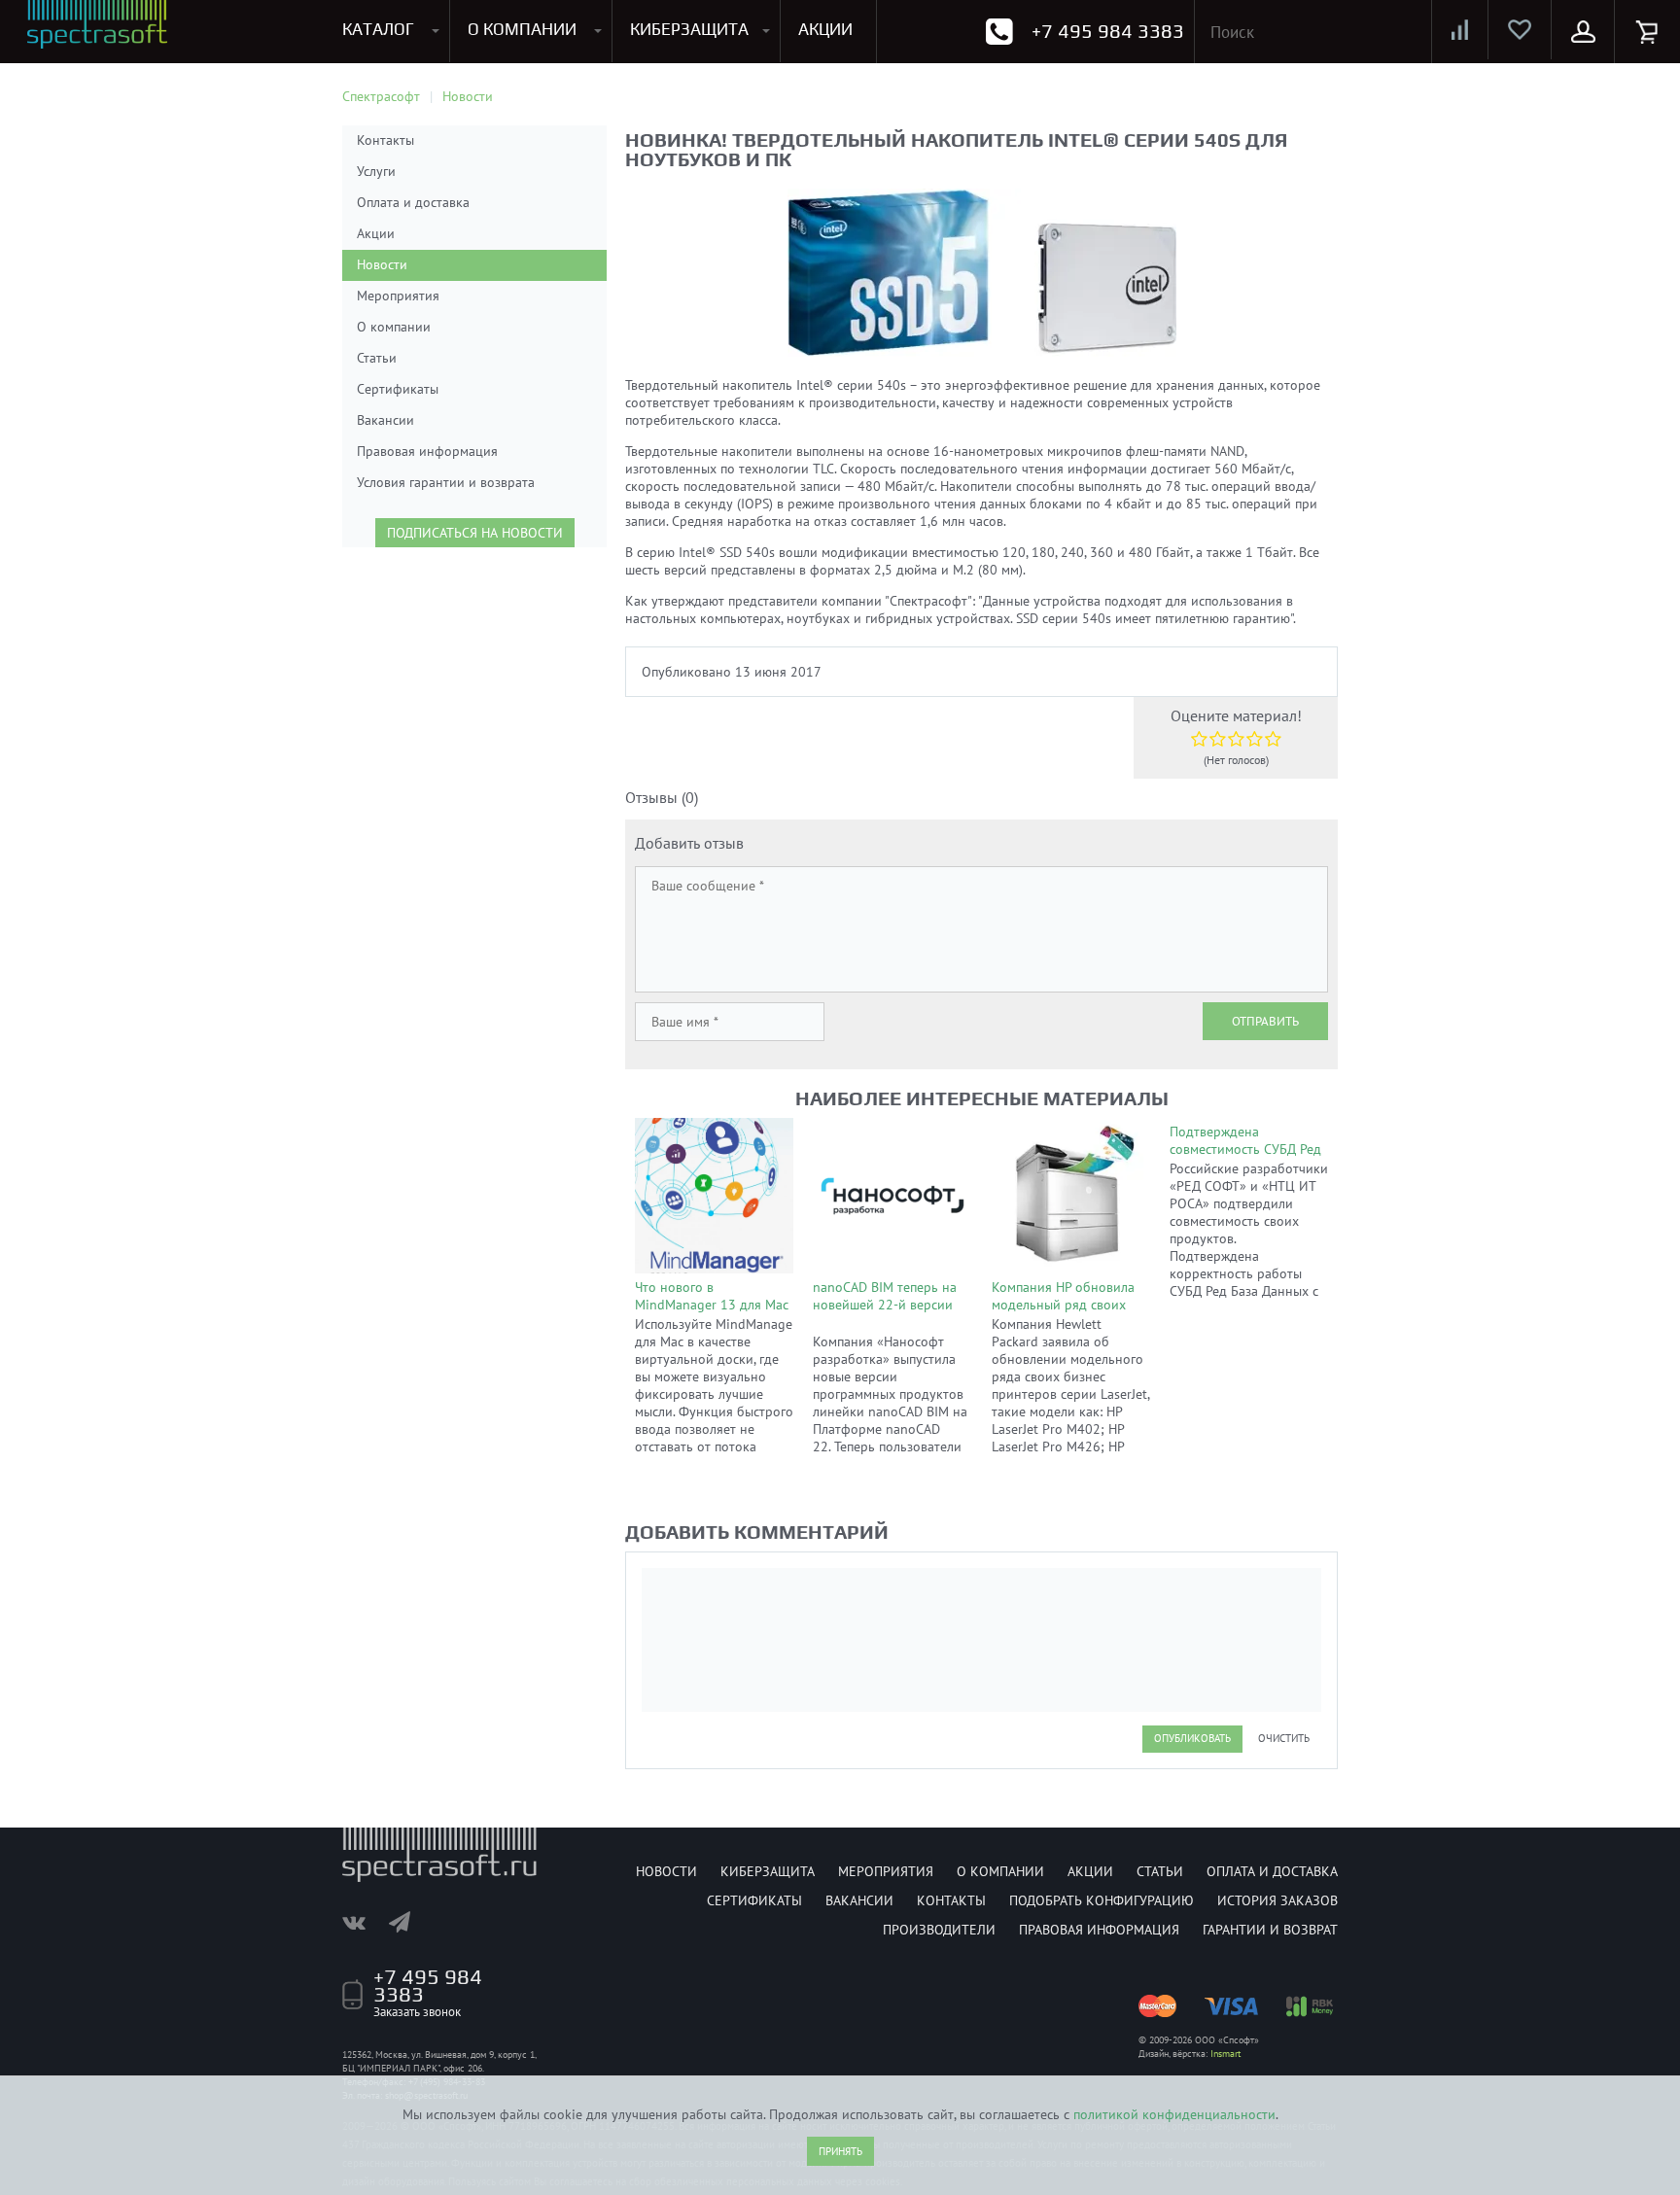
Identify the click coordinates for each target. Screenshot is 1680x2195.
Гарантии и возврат (1270, 1930)
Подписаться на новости (475, 533)
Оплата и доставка (413, 202)
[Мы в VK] (364, 1922)
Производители (939, 1930)
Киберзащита (768, 1871)
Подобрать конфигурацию (1102, 1900)
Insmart (1225, 2054)
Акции (376, 233)
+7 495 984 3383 (1108, 31)
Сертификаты (398, 389)
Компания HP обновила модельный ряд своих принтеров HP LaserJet (1063, 1305)
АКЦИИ (825, 29)
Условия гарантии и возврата (446, 482)
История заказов (1277, 1900)
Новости (382, 264)
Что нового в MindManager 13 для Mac (712, 1296)
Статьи (377, 358)
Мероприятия (398, 296)
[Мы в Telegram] (409, 1922)
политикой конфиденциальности (1174, 2114)
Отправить (1265, 1021)
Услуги (376, 171)
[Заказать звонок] (999, 32)
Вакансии (385, 420)
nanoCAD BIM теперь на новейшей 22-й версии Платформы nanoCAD (885, 1305)
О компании (394, 327)
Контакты (385, 140)
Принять (840, 2151)
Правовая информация (427, 451)
